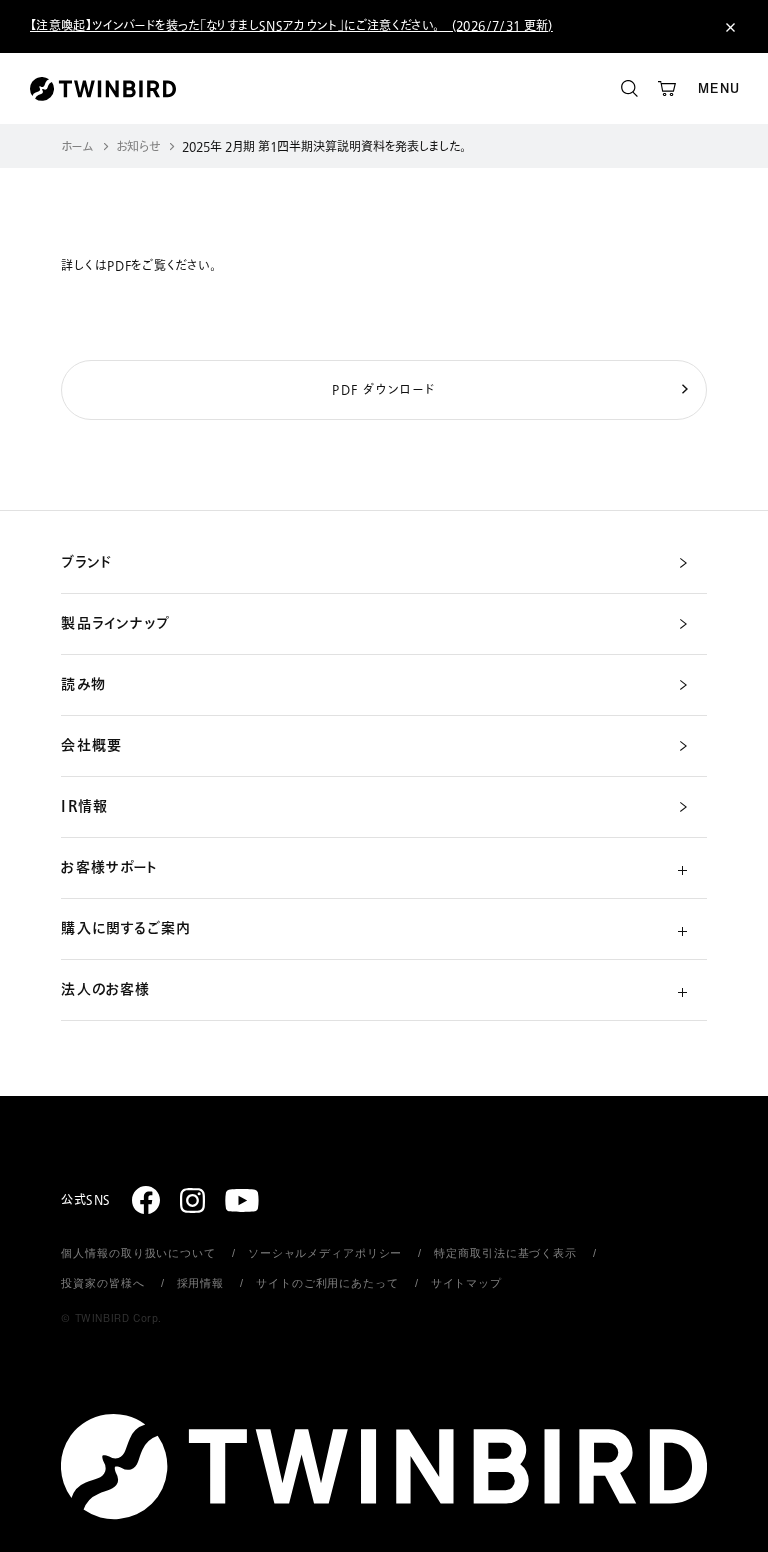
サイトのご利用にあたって (327, 1283)
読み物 (83, 685)
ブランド (86, 563)
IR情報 (84, 807)
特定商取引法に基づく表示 (505, 1253)
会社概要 (91, 746)
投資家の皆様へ (102, 1283)
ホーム (77, 147)
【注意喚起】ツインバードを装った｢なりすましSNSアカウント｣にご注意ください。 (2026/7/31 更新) (291, 26)
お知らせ (138, 147)
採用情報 (201, 1283)
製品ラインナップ (115, 624)
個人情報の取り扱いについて (138, 1253)
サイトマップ (466, 1283)
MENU (719, 88)
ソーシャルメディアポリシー (325, 1253)
